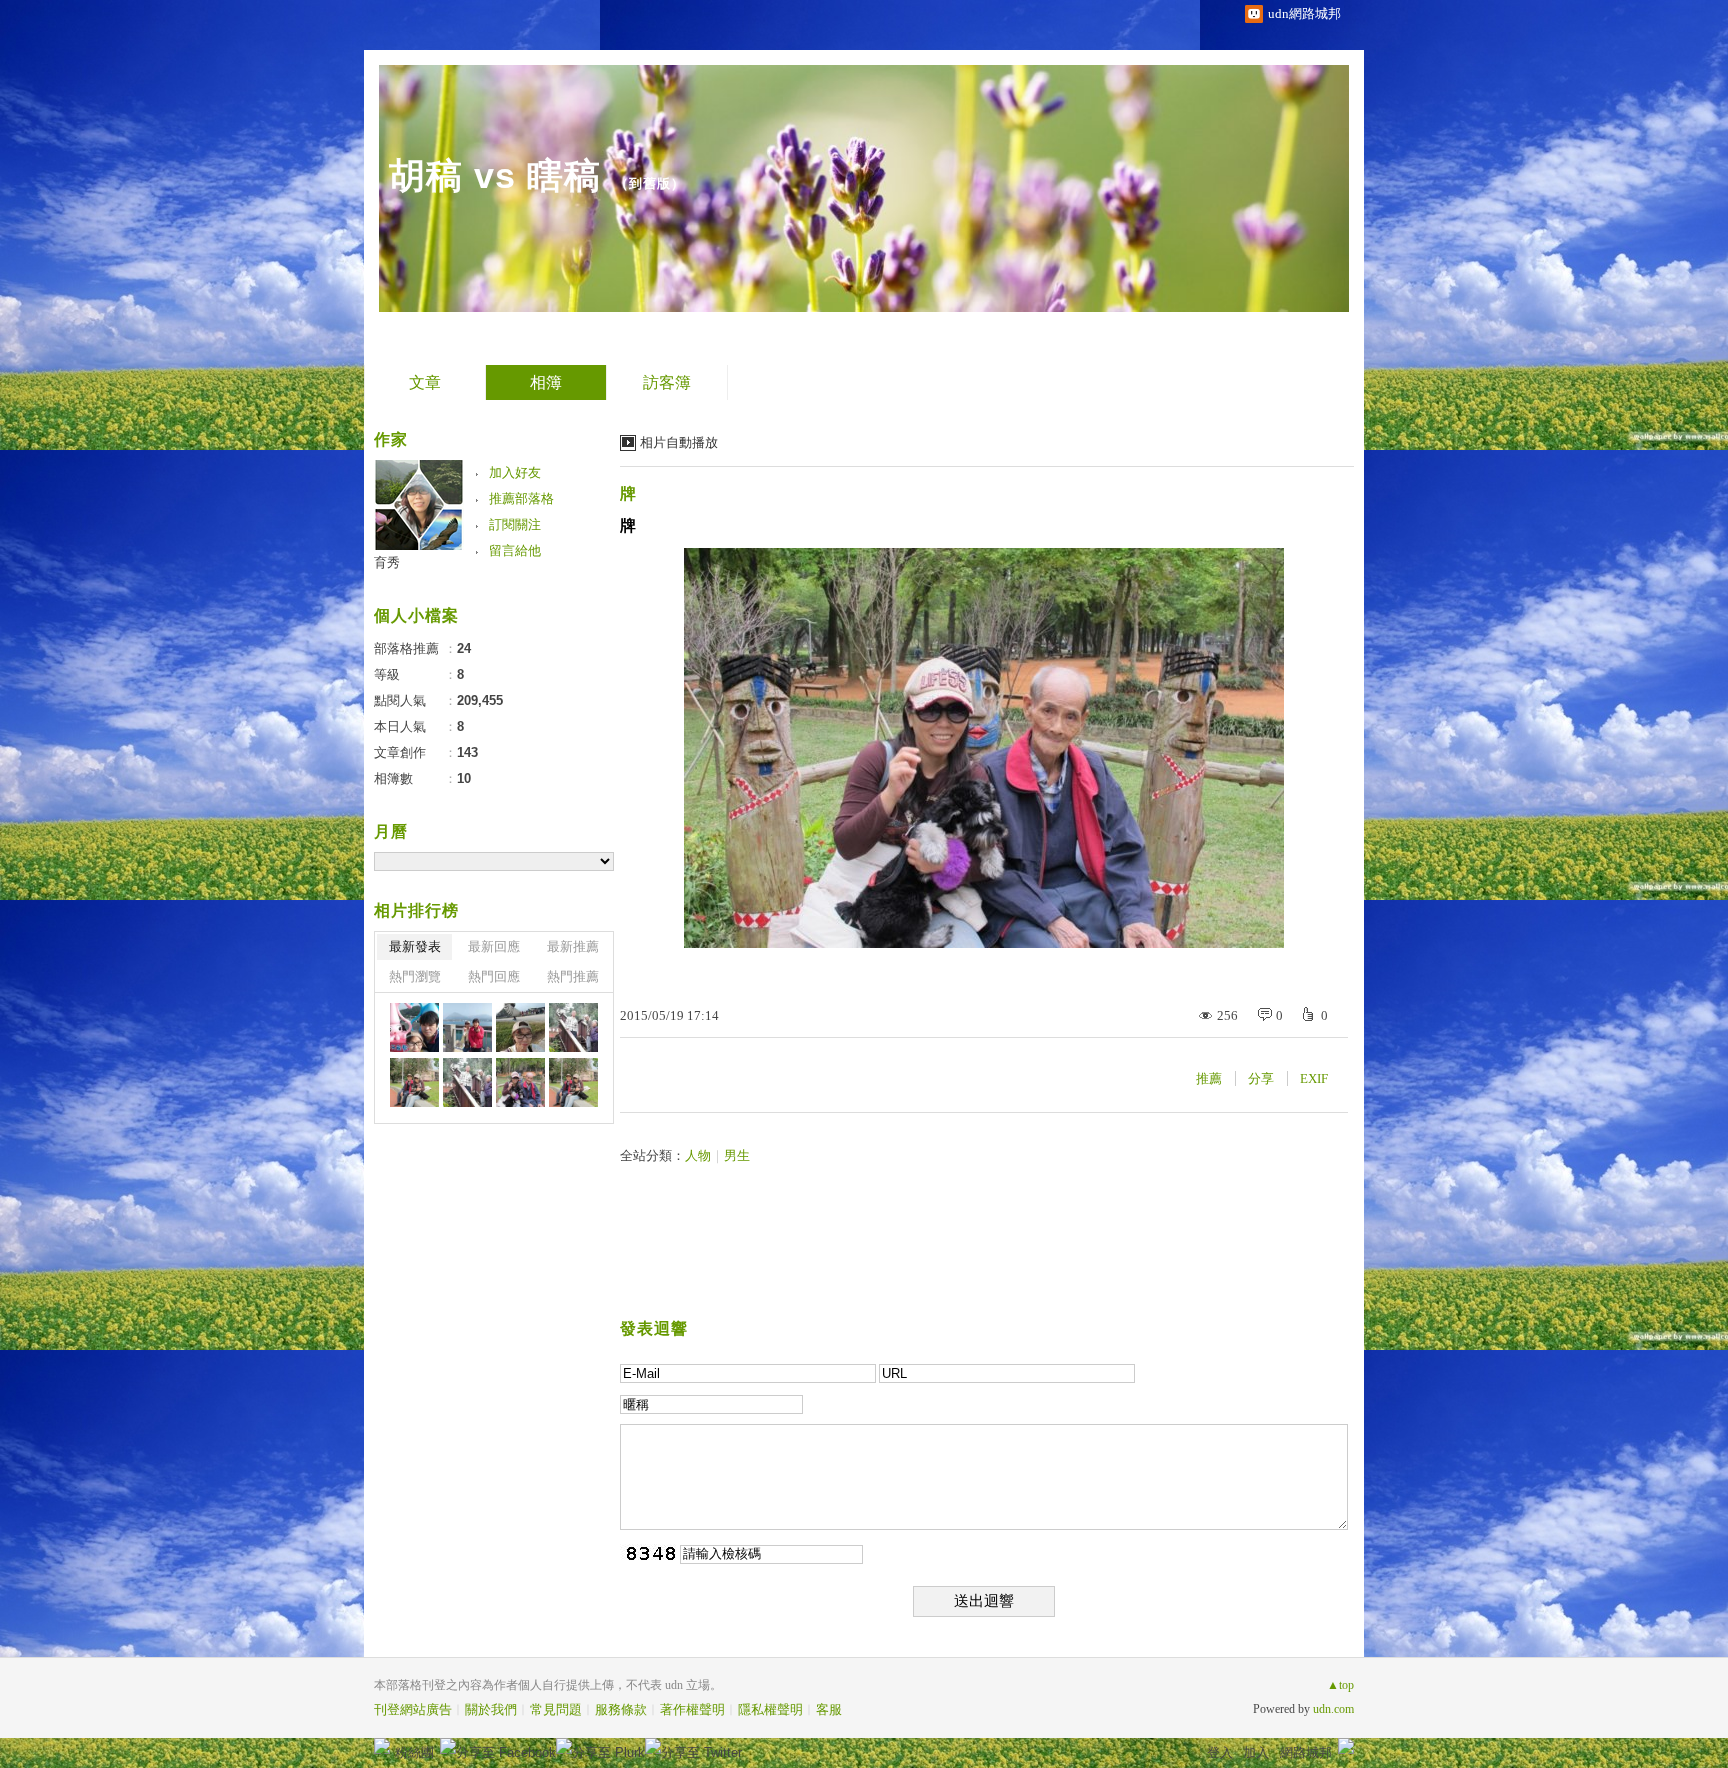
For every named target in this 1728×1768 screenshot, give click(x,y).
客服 (829, 1709)
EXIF (1314, 1078)
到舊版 (650, 183)
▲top (1340, 1685)
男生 (737, 1155)
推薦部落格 (521, 498)
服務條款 (621, 1709)
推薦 (1209, 1078)
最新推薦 (573, 946)
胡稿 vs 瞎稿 (495, 175)
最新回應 (494, 946)
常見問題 (556, 1709)
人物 (698, 1155)
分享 (1261, 1078)
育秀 (387, 562)
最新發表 (415, 946)
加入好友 (515, 472)
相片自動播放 (679, 442)
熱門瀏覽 (415, 976)
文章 (425, 382)
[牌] (573, 1027)
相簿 (546, 382)
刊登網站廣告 (413, 1709)
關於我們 (491, 1709)
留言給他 (515, 550)
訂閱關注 (515, 524)
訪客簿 (667, 382)
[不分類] (414, 1027)
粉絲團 (414, 1752)
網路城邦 (1306, 1752)
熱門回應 (494, 976)
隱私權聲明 (770, 1709)
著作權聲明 (692, 1709)
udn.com (1333, 1709)
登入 (1220, 1752)
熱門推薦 (573, 976)
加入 (1256, 1752)
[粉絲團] (382, 1746)
